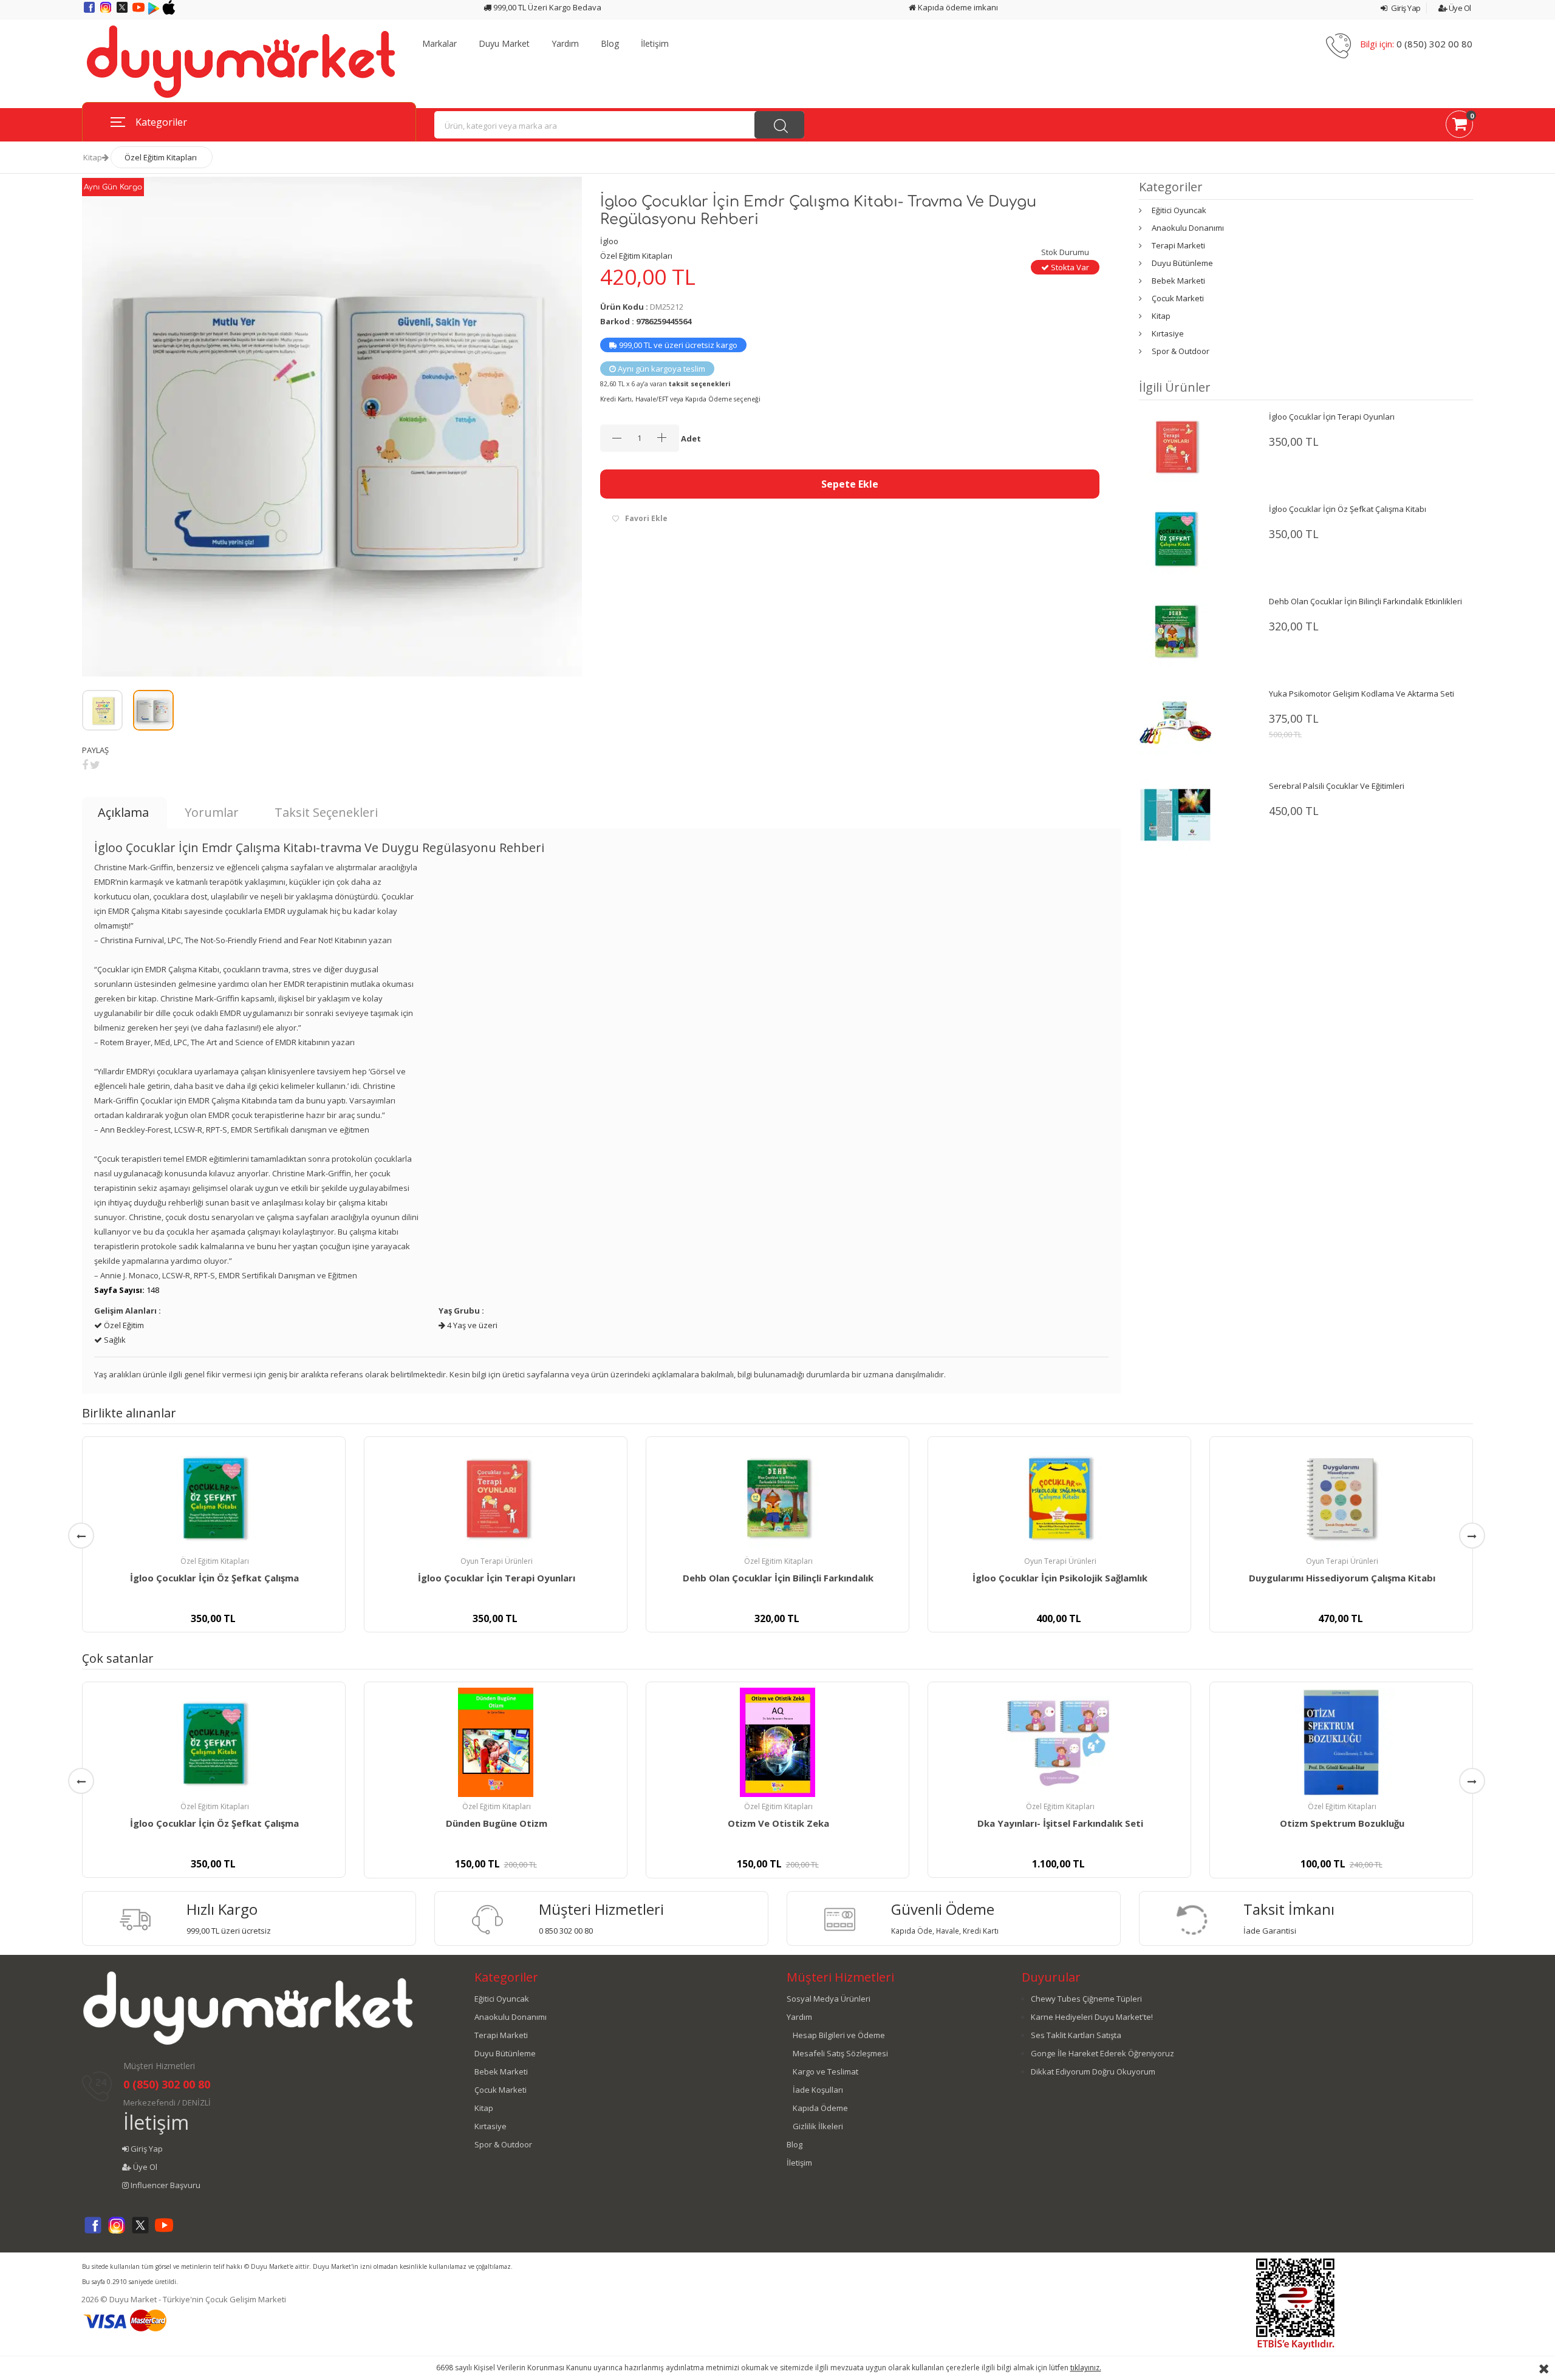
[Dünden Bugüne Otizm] (496, 1742)
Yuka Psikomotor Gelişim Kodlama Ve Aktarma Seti (1362, 694)
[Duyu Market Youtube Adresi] (139, 12)
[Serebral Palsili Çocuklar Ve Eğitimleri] (1175, 814)
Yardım (565, 44)
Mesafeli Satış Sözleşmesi (840, 2053)
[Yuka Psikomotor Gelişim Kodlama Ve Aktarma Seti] (1175, 722)
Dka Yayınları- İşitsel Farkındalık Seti (1060, 1823)
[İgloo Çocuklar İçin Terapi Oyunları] (1175, 445)
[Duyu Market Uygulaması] (155, 12)
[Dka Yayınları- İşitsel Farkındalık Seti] (1059, 1742)
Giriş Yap (1405, 8)
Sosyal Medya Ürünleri (829, 1999)
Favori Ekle (646, 518)
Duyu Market (504, 44)
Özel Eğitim (123, 1325)
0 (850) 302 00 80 (1434, 44)
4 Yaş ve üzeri (471, 1325)
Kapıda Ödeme (820, 2108)
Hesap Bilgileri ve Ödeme (839, 2035)
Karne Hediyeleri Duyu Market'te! (1092, 2017)
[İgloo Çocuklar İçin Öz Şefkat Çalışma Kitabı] (1175, 537)
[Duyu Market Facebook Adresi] (90, 12)
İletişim (655, 44)
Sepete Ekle (850, 484)
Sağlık (114, 1340)
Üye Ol (1459, 8)
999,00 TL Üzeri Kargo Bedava (546, 7)
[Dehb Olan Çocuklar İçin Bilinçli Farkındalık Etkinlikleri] (1175, 630)
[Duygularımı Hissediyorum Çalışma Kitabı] (1341, 1497)
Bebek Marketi (1178, 281)
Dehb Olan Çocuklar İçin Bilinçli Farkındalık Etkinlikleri (1365, 601)
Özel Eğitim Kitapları (161, 157)
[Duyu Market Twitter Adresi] (123, 12)
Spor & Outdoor (1181, 351)
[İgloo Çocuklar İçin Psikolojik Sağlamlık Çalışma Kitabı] (1059, 1497)
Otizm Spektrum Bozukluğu (1342, 1823)
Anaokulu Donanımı (1188, 228)
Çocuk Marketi (1178, 298)
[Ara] (779, 125)
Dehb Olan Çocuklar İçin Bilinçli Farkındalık (778, 1578)
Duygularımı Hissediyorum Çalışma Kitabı (1342, 1578)
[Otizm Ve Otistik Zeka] (777, 1742)
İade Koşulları (818, 2090)
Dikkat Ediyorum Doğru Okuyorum (1093, 2071)
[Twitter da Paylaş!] (95, 765)
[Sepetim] (1459, 126)
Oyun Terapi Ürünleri (497, 1561)
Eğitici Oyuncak (1179, 210)
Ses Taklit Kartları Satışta (1076, 2035)
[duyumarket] (241, 61)
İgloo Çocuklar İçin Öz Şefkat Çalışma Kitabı (1348, 509)
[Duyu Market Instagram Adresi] (107, 12)
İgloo (609, 241)
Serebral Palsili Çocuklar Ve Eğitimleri (1337, 786)
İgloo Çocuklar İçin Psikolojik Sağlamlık (1060, 1578)
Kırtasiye (1168, 333)
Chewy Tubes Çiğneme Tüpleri (1086, 1999)
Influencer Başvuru (165, 2185)
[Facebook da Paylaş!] (85, 765)
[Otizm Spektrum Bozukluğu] (1341, 1742)
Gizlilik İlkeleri (818, 2126)
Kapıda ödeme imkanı (957, 7)
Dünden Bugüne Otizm (497, 1823)
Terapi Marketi (1178, 245)
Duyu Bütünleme (1182, 263)
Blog (610, 44)
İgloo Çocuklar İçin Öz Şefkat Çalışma (214, 1578)
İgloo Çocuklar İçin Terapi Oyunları (1332, 417)
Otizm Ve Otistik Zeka (778, 1823)
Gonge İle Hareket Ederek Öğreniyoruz (1102, 2053)
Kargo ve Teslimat (825, 2071)
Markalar (439, 44)
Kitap (93, 157)
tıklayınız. (1086, 2368)
